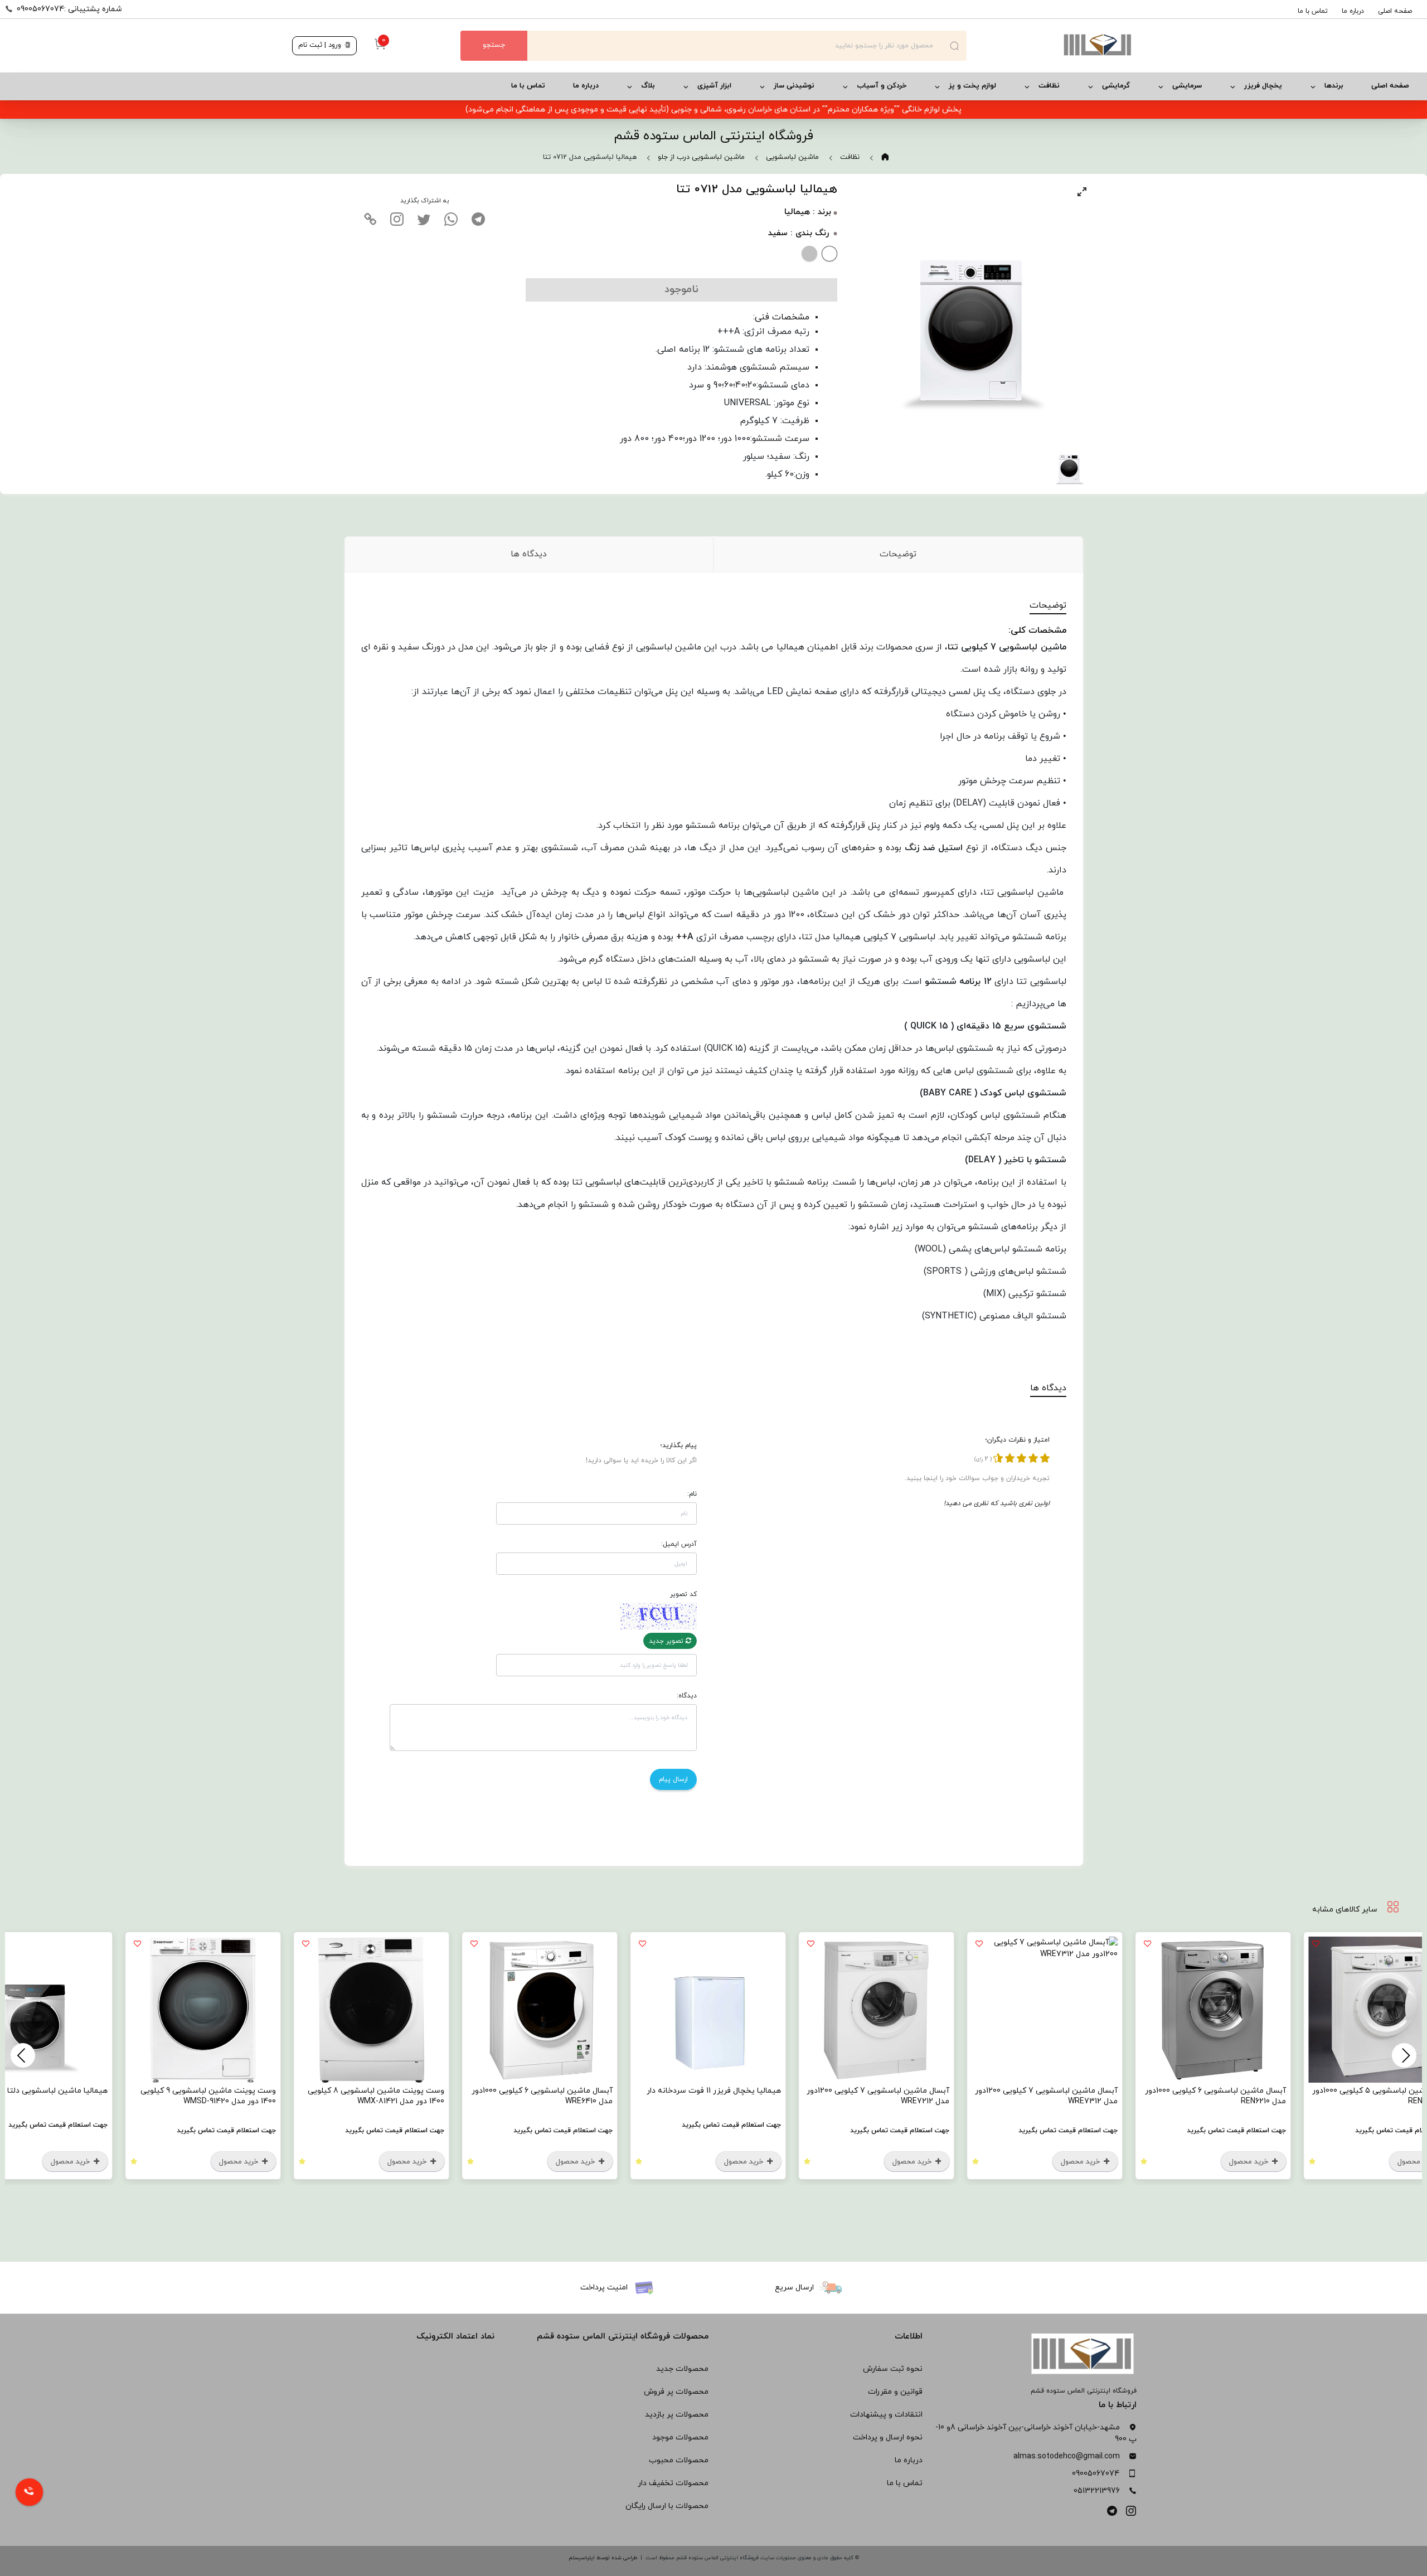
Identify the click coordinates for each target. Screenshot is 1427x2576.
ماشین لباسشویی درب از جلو (701, 157)
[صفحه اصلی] (1051, 46)
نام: (692, 1494)
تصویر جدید (667, 1641)
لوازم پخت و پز (972, 86)
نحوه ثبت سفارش (893, 2369)
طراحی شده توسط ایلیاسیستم (603, 2558)
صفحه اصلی (1395, 11)
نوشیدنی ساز (794, 86)
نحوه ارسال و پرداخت (888, 2437)
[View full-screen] (1082, 192)
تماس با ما (1313, 11)
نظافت (1049, 86)
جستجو (494, 45)
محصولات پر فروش (676, 2392)
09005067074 (1096, 2474)
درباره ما (1353, 11)
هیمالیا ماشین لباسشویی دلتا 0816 (170, 2091)
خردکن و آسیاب (882, 86)
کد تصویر (683, 1594)
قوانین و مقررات (895, 2392)
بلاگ (648, 86)
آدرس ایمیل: (679, 1544)
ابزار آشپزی (714, 86)
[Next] (23, 2055)
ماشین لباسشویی (792, 157)
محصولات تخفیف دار (673, 2483)
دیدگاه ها (529, 554)
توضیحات (898, 554)
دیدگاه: (687, 1696)
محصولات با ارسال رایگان (667, 2506)
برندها (1334, 86)
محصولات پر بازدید (677, 2415)
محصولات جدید (682, 2369)
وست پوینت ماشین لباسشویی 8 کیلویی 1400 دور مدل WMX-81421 (497, 2096)
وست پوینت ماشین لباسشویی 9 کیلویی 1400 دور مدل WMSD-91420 (330, 2096)
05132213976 (1097, 2491)
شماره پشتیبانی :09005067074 (69, 9)
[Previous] (1404, 2055)
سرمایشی (1187, 86)
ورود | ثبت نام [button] (321, 45)
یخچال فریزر (1263, 86)
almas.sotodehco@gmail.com (1067, 2456)
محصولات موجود (680, 2437)
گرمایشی (1116, 86)
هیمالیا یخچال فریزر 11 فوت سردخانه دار (835, 2091)
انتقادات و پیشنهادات (886, 2415)
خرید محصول (1371, 2162)
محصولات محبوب (679, 2460)
